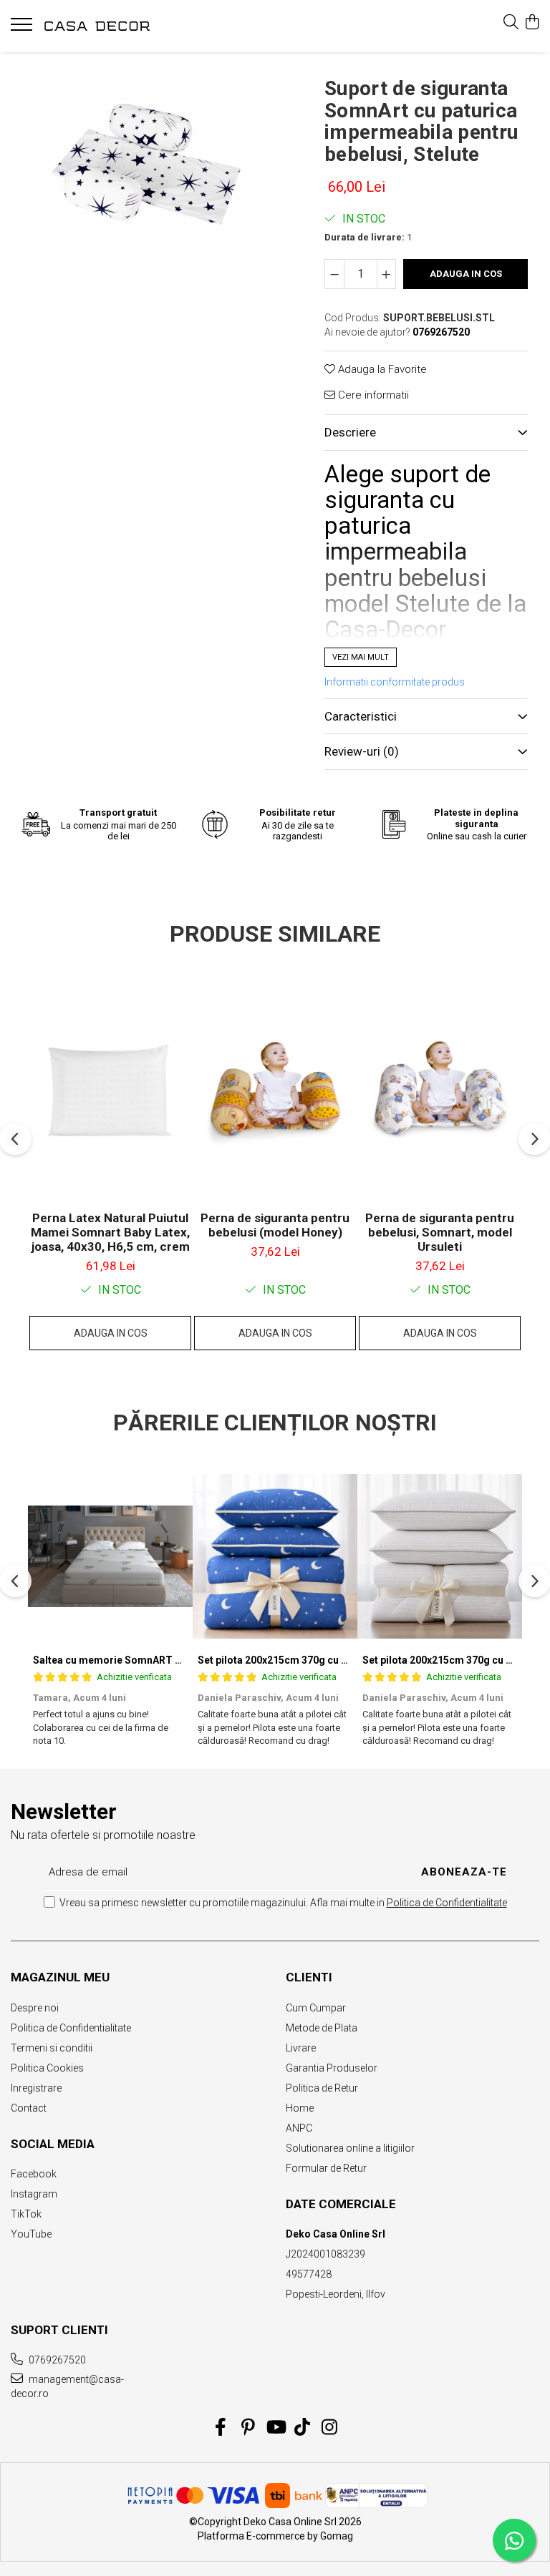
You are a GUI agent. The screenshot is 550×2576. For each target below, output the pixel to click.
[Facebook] (221, 2428)
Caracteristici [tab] (361, 716)
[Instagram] (330, 2428)
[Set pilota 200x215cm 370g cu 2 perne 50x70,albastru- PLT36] (275, 1556)
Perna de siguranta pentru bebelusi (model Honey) (275, 1225)
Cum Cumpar (316, 2008)
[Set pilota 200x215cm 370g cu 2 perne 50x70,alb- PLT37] (440, 1556)
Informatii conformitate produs (395, 682)
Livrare (301, 2048)
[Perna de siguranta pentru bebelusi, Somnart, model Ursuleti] (440, 1091)
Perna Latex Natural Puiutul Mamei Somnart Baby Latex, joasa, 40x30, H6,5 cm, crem (110, 1232)
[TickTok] (303, 2428)
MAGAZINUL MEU (60, 1977)
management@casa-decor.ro (67, 2386)
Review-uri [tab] (362, 751)
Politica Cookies (47, 2068)
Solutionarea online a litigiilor (350, 2148)
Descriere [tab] (350, 432)
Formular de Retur (326, 2168)
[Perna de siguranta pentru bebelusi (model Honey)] (275, 1091)
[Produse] (23, 29)
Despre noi (35, 2008)
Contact (29, 2108)
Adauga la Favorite (381, 369)
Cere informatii (372, 395)
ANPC (299, 2128)
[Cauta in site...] (511, 23)
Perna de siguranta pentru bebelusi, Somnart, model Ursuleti (440, 1232)
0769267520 (56, 2360)
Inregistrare (36, 2088)
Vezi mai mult (361, 657)
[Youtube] (275, 2428)
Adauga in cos (466, 274)
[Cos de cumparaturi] (532, 23)
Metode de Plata (322, 2028)
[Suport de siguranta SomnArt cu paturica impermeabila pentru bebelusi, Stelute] (151, 165)
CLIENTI (309, 1977)
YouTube (31, 2234)
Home (300, 2108)
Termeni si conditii (52, 2048)
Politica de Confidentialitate (447, 1903)
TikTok (26, 2214)
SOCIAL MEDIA (53, 2144)
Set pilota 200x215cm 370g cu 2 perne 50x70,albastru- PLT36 (341, 1660)
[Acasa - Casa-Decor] (97, 26)
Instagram (34, 2194)
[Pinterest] (248, 2428)
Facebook (34, 2174)
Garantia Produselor (332, 2068)
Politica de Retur (322, 2088)
